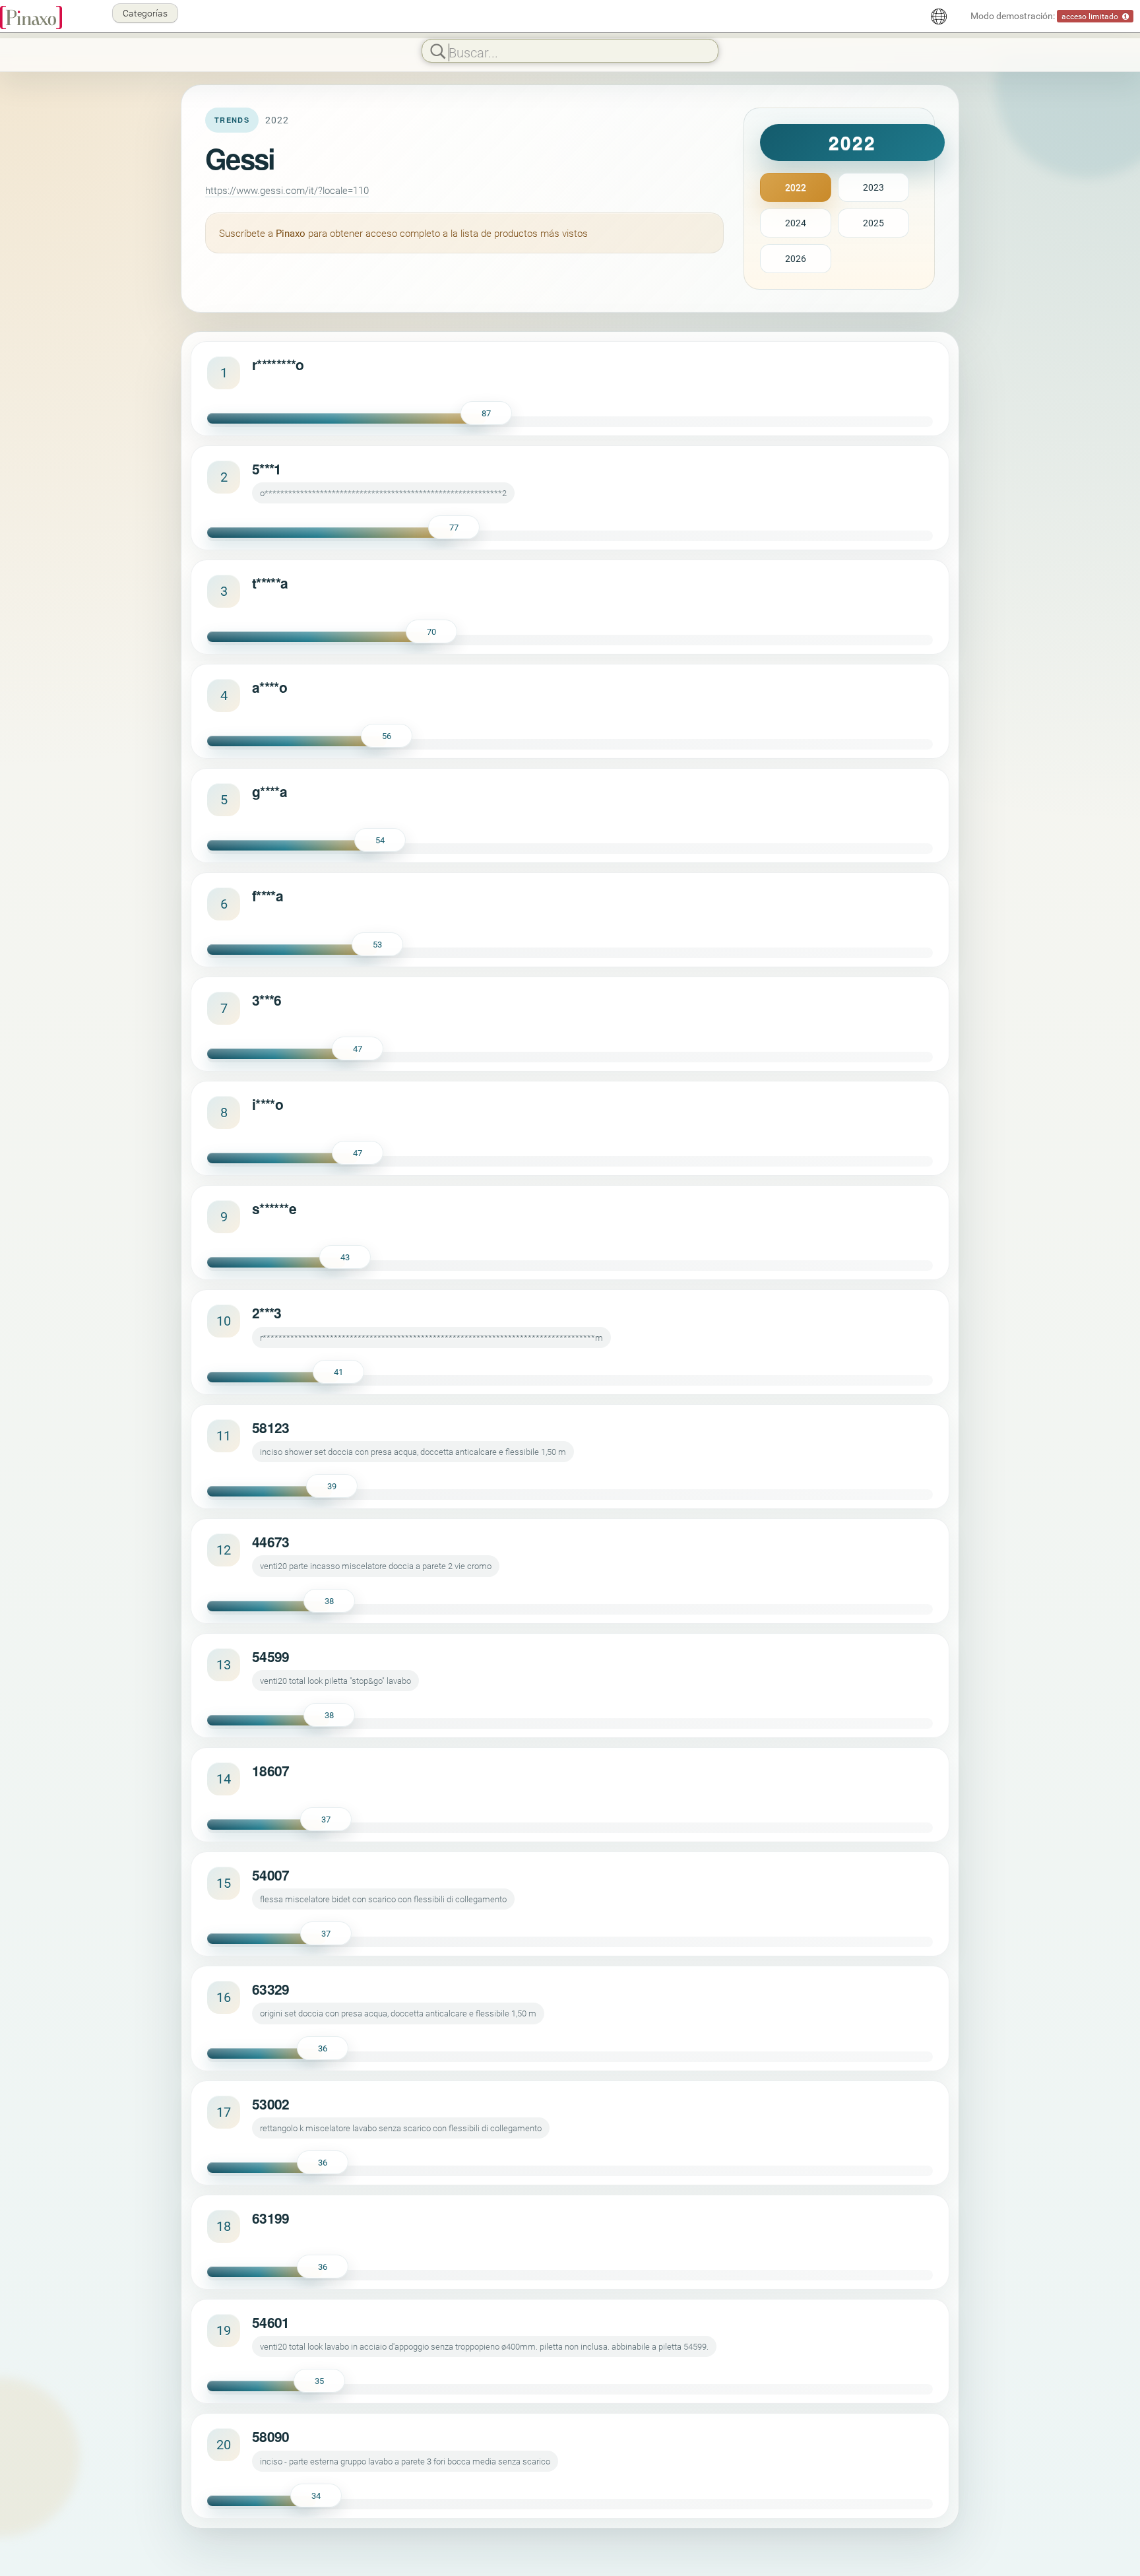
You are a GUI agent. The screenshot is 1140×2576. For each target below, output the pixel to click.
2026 (796, 258)
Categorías (145, 13)
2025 (873, 223)
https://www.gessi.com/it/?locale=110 (287, 190)
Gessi (240, 158)
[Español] (939, 16)
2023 (873, 187)
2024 (796, 223)
